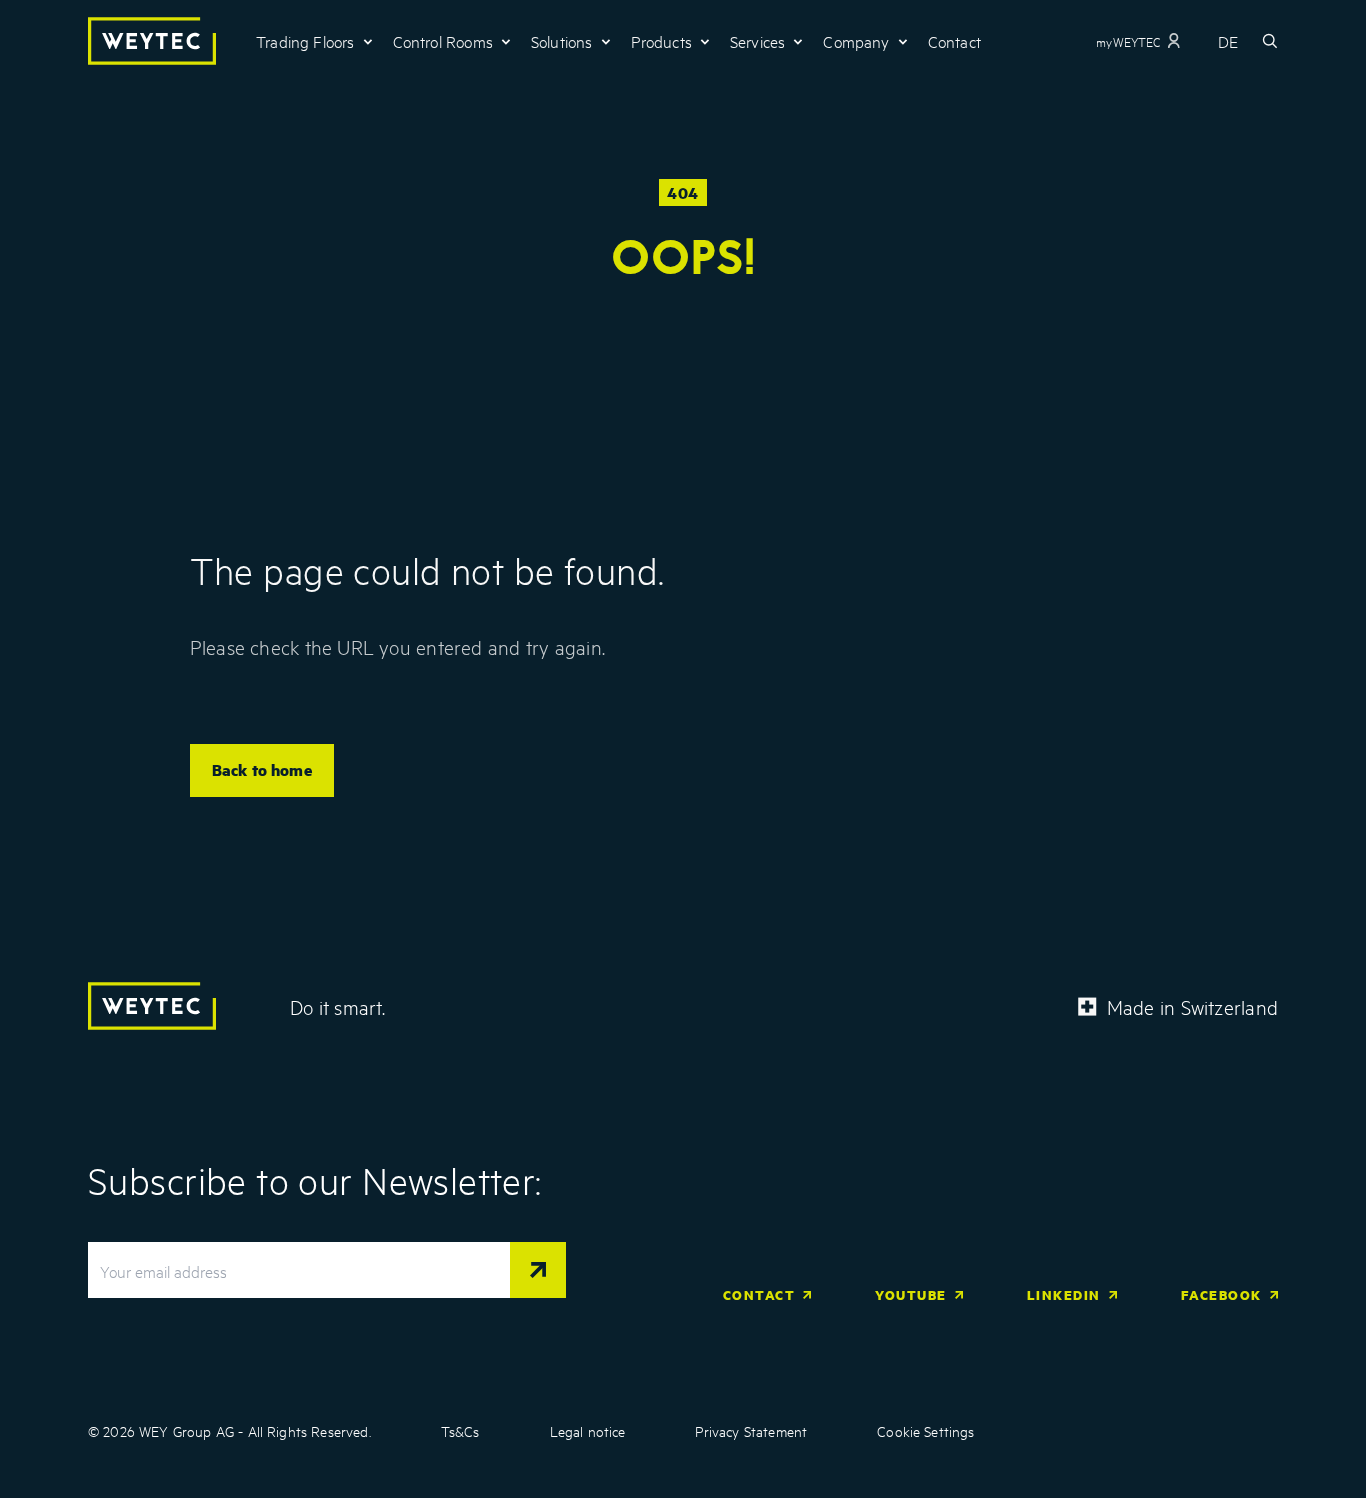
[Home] (152, 41)
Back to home (262, 769)
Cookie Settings (925, 1430)
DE (1228, 40)
